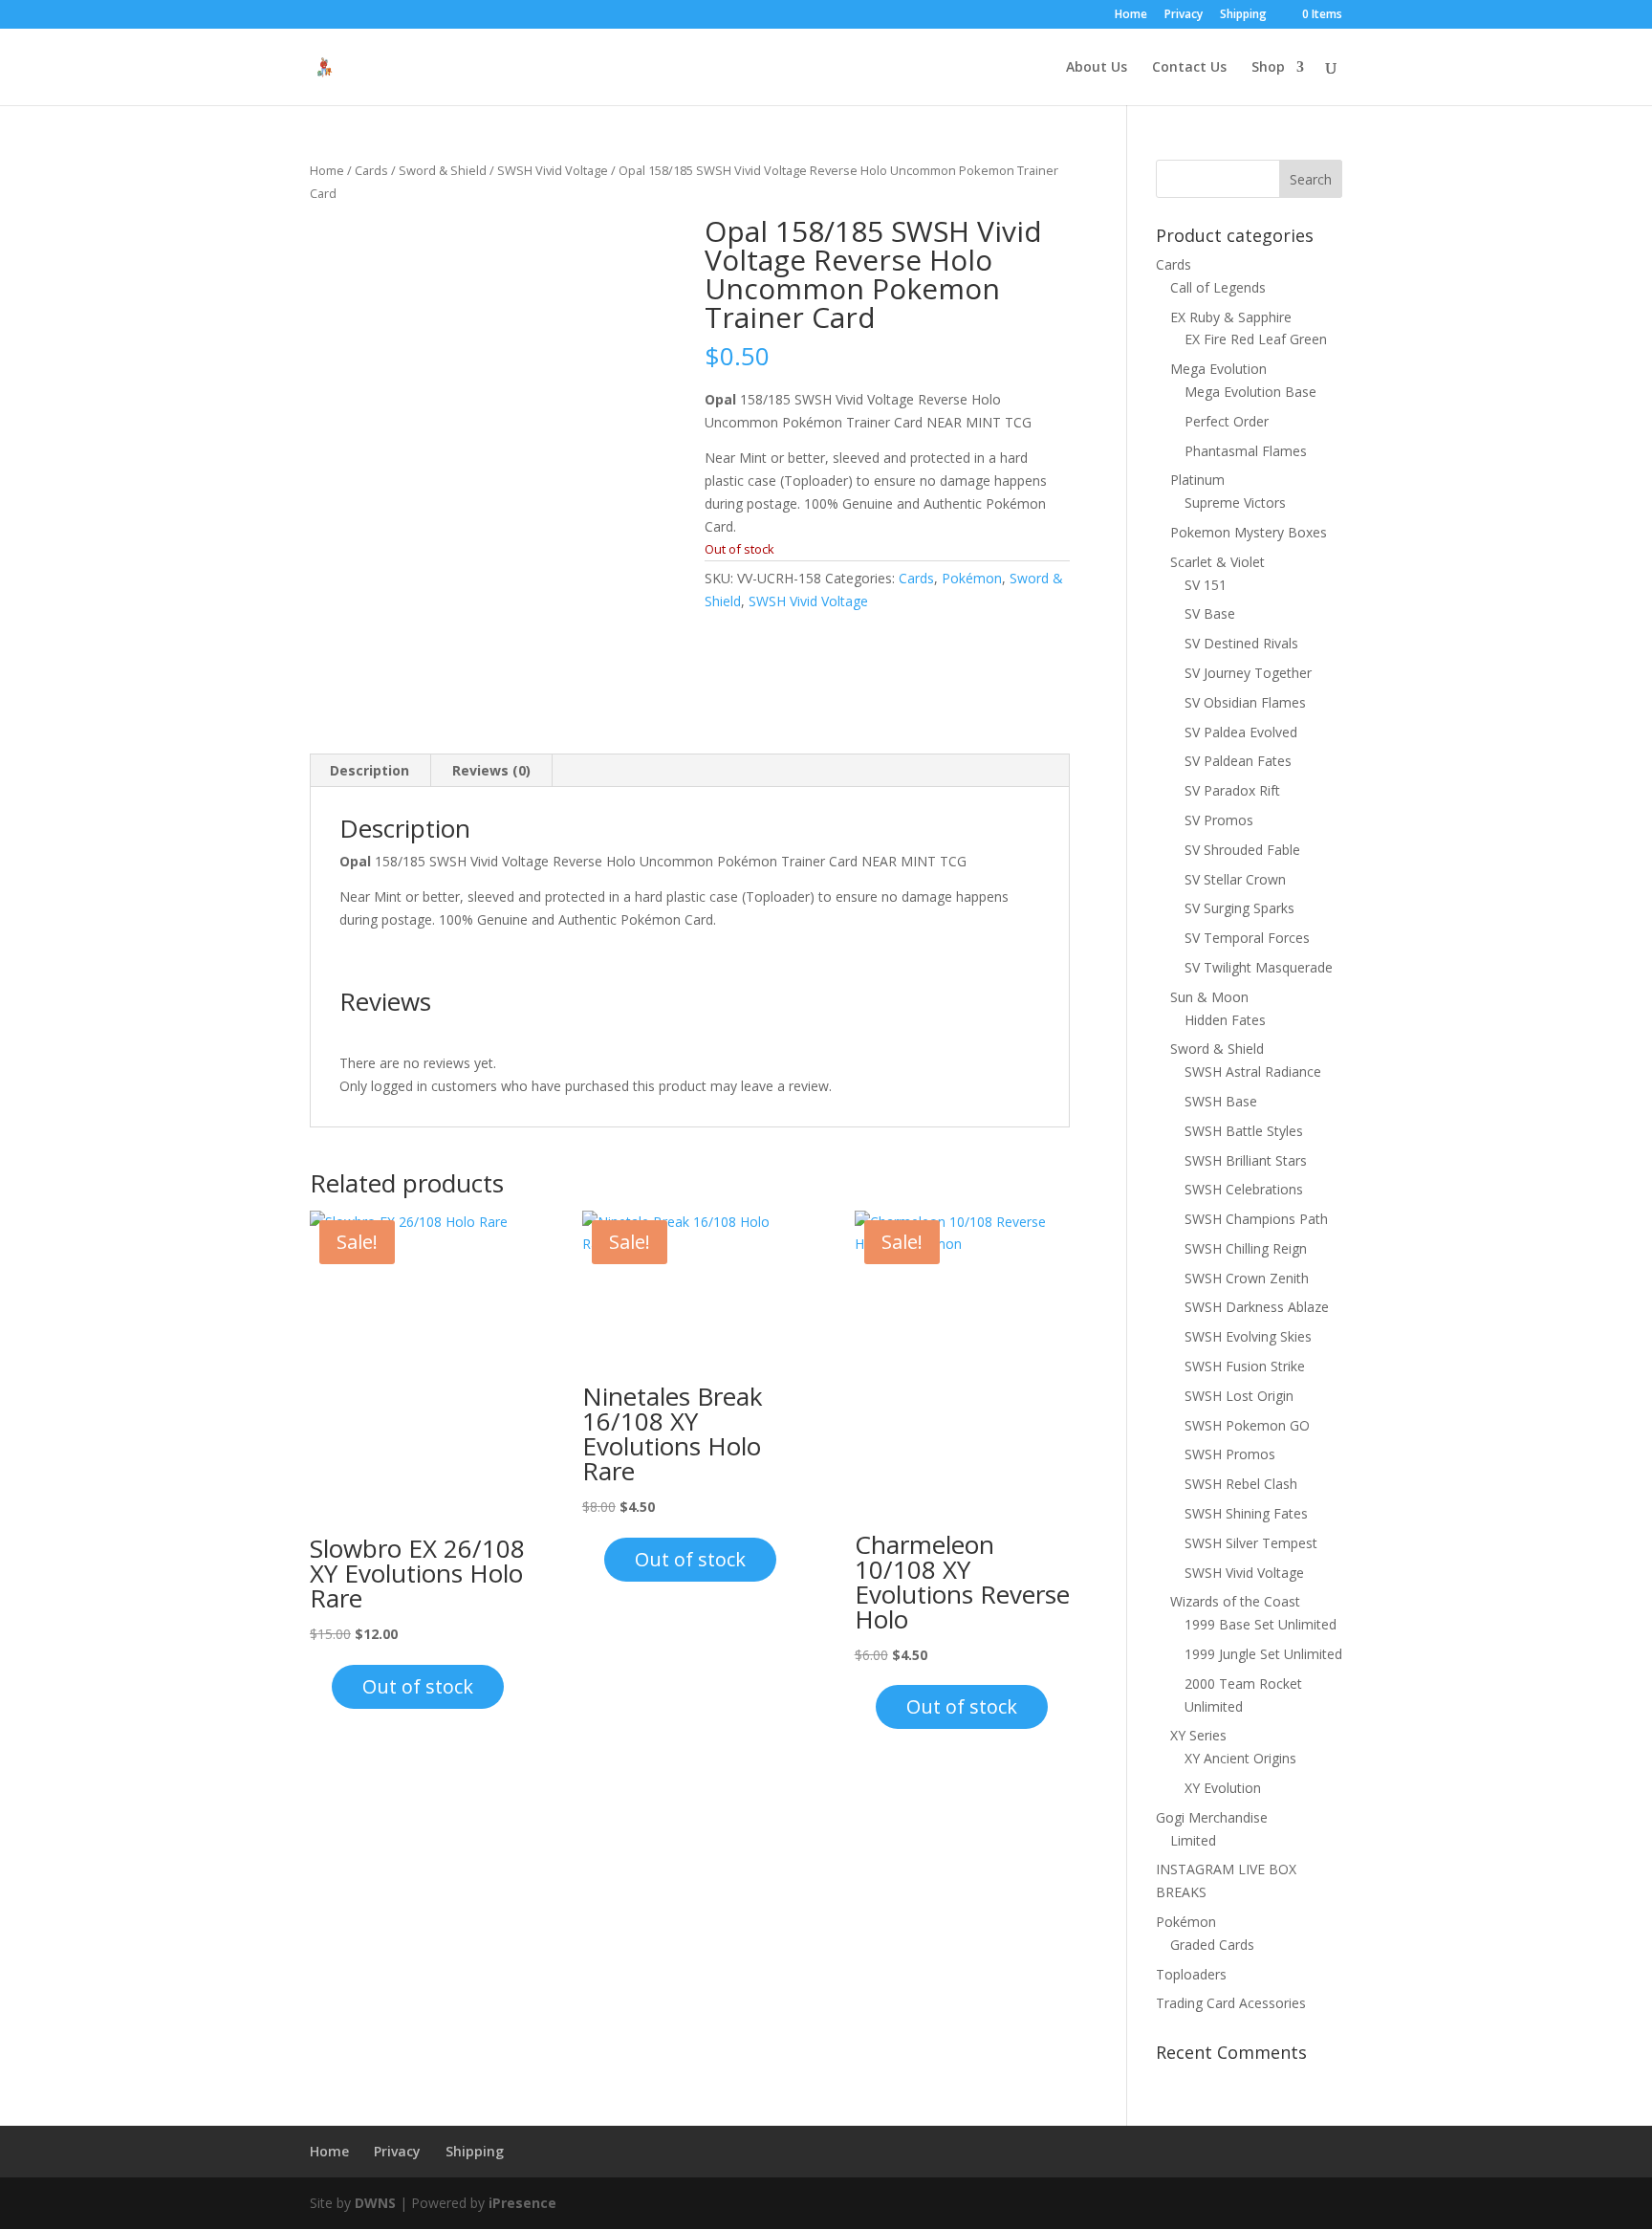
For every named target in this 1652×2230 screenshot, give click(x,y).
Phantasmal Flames (1246, 451)
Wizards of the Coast (1235, 1601)
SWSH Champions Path (1256, 1219)
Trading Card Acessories (1231, 2003)
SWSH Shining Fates (1246, 1513)
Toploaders (1191, 1974)
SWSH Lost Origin (1239, 1396)
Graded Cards (1212, 1945)
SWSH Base (1221, 1101)
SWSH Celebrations (1244, 1189)
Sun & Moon (1209, 997)
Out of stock (418, 1686)
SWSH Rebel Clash (1241, 1484)
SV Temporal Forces (1247, 938)
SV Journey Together (1248, 673)
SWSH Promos (1230, 1454)
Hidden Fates (1225, 1020)
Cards (371, 170)
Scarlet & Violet (1217, 562)
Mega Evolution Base (1250, 392)
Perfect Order (1227, 421)
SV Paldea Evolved (1241, 732)
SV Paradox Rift (1232, 790)
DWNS (375, 2203)
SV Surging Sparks (1239, 908)
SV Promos (1219, 820)
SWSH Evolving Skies (1248, 1336)
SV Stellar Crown (1235, 879)
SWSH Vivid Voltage (553, 170)
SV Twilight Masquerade (1259, 967)
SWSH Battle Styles (1244, 1131)
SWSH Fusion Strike (1245, 1366)
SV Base (1210, 613)
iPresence (522, 2203)
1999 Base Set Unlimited (1261, 1624)
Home (1131, 15)
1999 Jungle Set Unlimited (1263, 1654)
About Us (1097, 68)
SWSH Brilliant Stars (1246, 1160)
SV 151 (1206, 585)
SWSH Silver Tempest (1251, 1543)
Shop (1268, 68)
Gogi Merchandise (1212, 1817)
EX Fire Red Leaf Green (1256, 339)
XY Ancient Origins (1240, 1758)
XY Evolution (1223, 1788)
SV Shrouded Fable (1242, 850)
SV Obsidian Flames (1245, 702)
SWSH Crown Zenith (1247, 1278)
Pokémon (972, 578)
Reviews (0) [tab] (491, 770)
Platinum (1197, 480)
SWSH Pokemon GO (1247, 1425)
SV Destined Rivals (1241, 643)
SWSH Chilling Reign (1246, 1248)
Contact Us (1189, 68)
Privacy (1184, 15)
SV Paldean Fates (1238, 761)
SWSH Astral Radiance (1253, 1071)
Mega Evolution (1218, 369)
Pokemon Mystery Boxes (1249, 532)
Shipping (1243, 15)
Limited (1193, 1840)
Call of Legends (1218, 287)
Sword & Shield (443, 170)
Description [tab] (370, 770)
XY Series (1198, 1735)
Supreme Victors (1235, 503)
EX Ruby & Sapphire (1231, 317)
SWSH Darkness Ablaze (1257, 1307)
